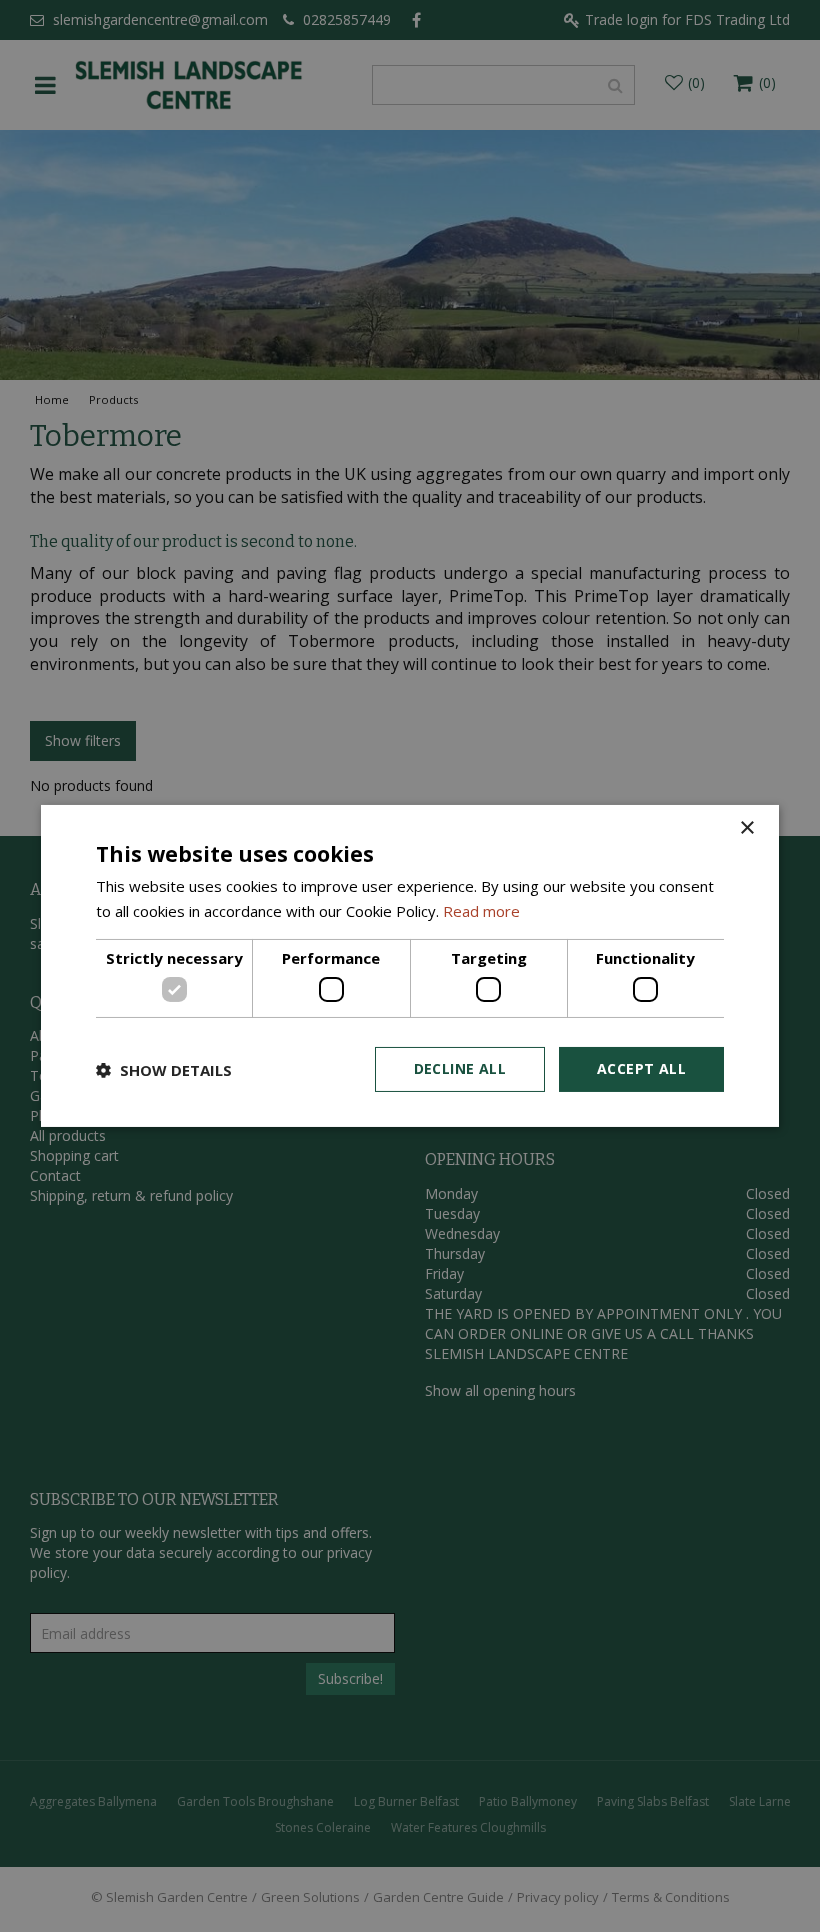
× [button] (746, 828)
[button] (164, 1070)
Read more (481, 911)
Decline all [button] (460, 1068)
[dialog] (410, 966)
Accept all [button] (641, 1068)
